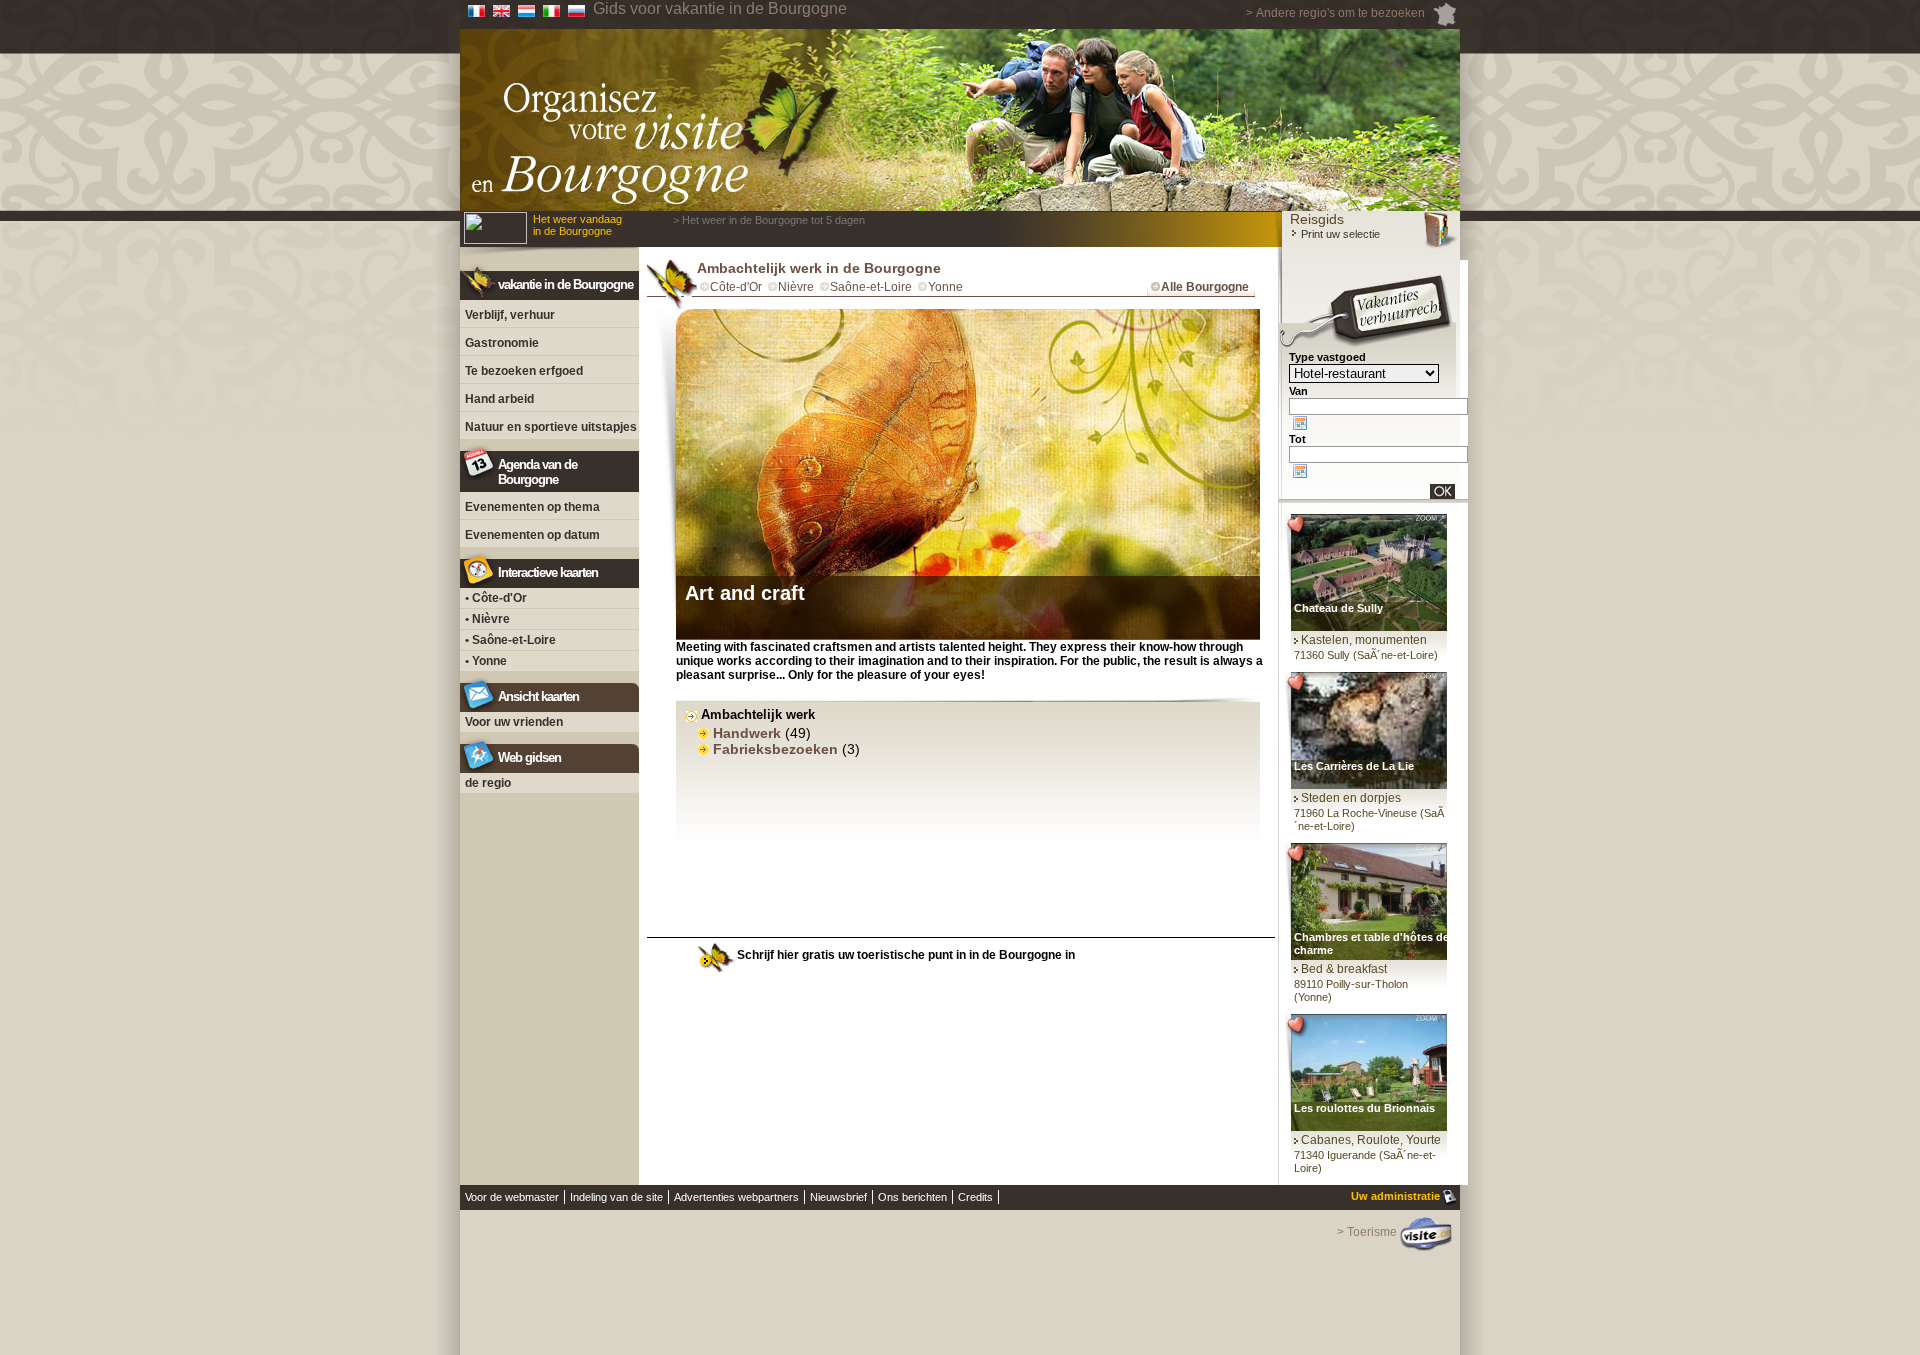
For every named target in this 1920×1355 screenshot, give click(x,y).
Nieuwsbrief (838, 1197)
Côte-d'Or (736, 287)
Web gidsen (529, 757)
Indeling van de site (616, 1197)
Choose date (1300, 423)
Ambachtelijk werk (758, 714)
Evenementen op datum (532, 535)
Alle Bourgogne (1205, 287)
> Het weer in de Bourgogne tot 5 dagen (769, 220)
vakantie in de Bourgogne (565, 284)
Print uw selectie (1339, 234)
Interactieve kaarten (548, 572)
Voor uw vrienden (514, 722)
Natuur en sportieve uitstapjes (551, 427)
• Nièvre (487, 619)
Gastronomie (502, 343)
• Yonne (486, 661)
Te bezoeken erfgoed (524, 371)
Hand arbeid (499, 399)
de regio (488, 783)
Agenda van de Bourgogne (537, 472)
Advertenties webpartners (736, 1197)
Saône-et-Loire (871, 287)
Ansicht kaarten (538, 696)
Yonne (945, 287)
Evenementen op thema (532, 507)
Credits (975, 1197)
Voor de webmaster (512, 1197)
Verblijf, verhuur (510, 315)
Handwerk (747, 733)
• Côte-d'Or (496, 598)
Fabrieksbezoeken (775, 749)
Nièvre (796, 287)
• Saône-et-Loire (510, 640)
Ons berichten (912, 1197)
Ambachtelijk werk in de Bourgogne (819, 268)
